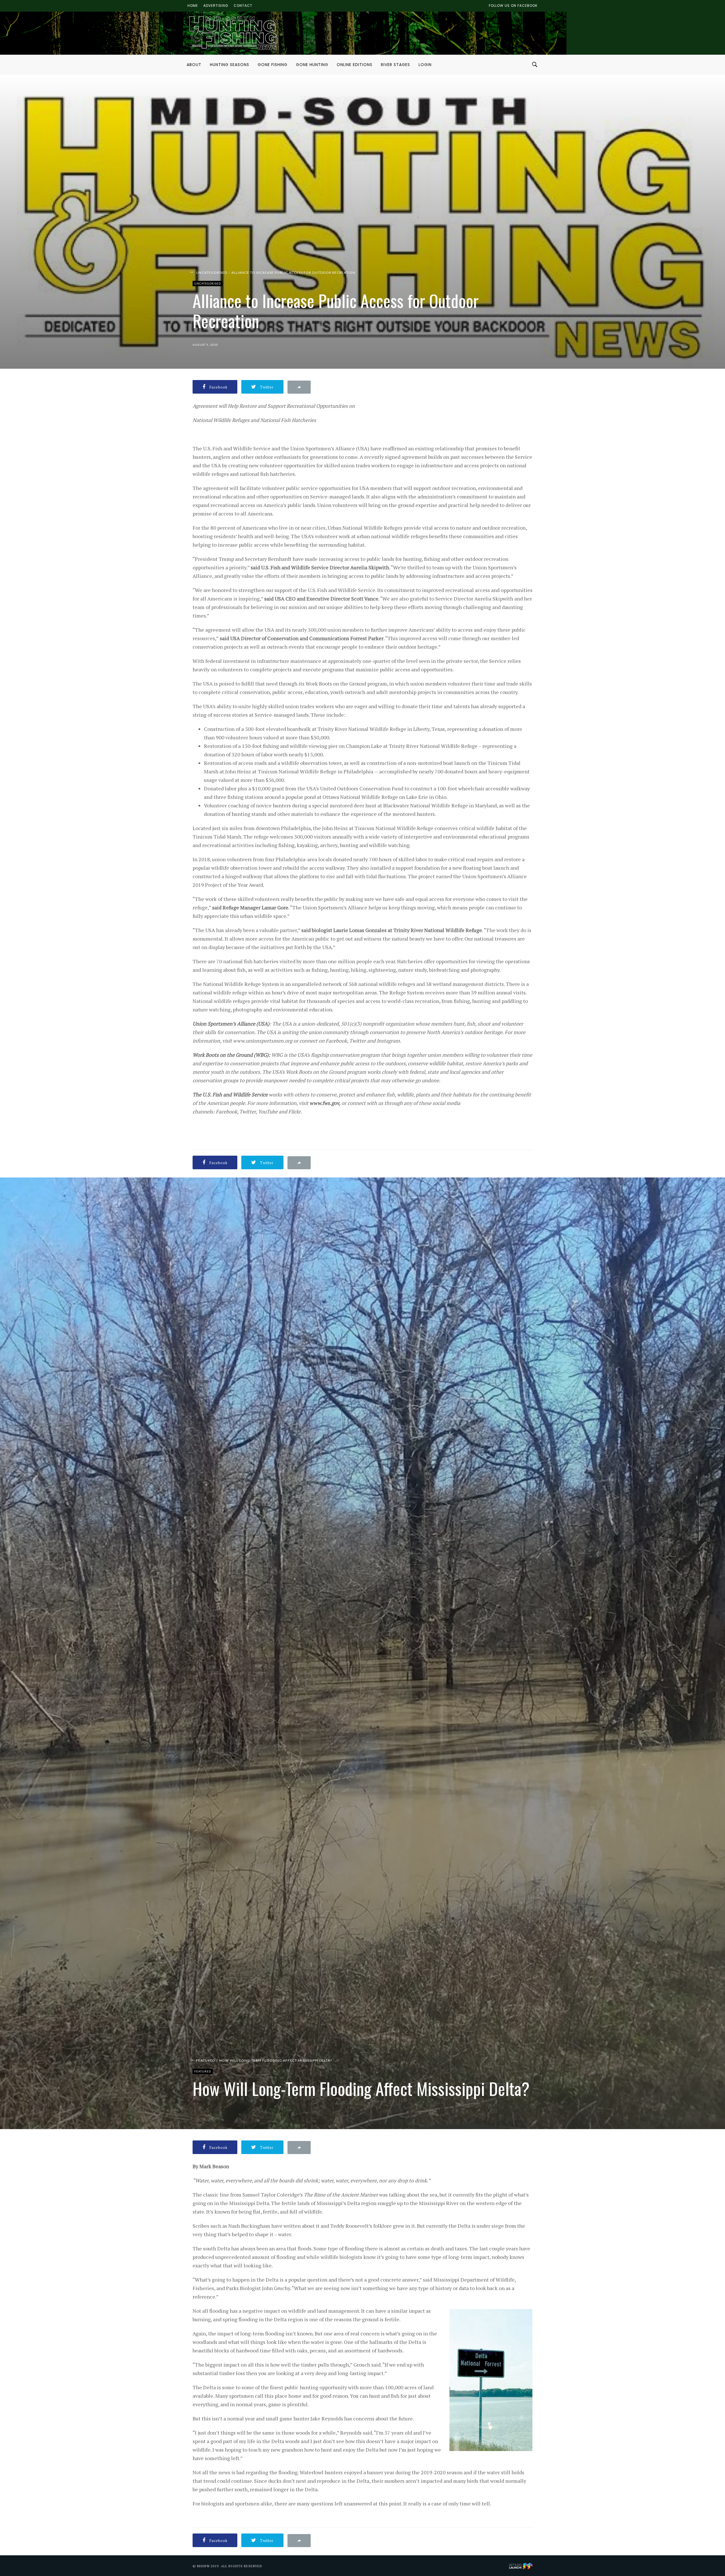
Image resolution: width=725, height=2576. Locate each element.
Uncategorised (212, 272)
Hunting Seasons (230, 65)
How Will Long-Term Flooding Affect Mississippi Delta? (276, 2060)
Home (193, 6)
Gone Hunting (312, 65)
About (194, 65)
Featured (205, 2060)
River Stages (395, 65)
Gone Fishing (273, 65)
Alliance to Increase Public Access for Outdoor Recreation (293, 272)
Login (425, 65)
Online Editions (355, 65)
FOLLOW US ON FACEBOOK (513, 6)
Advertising (216, 6)
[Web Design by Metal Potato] (521, 2565)
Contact (243, 6)
